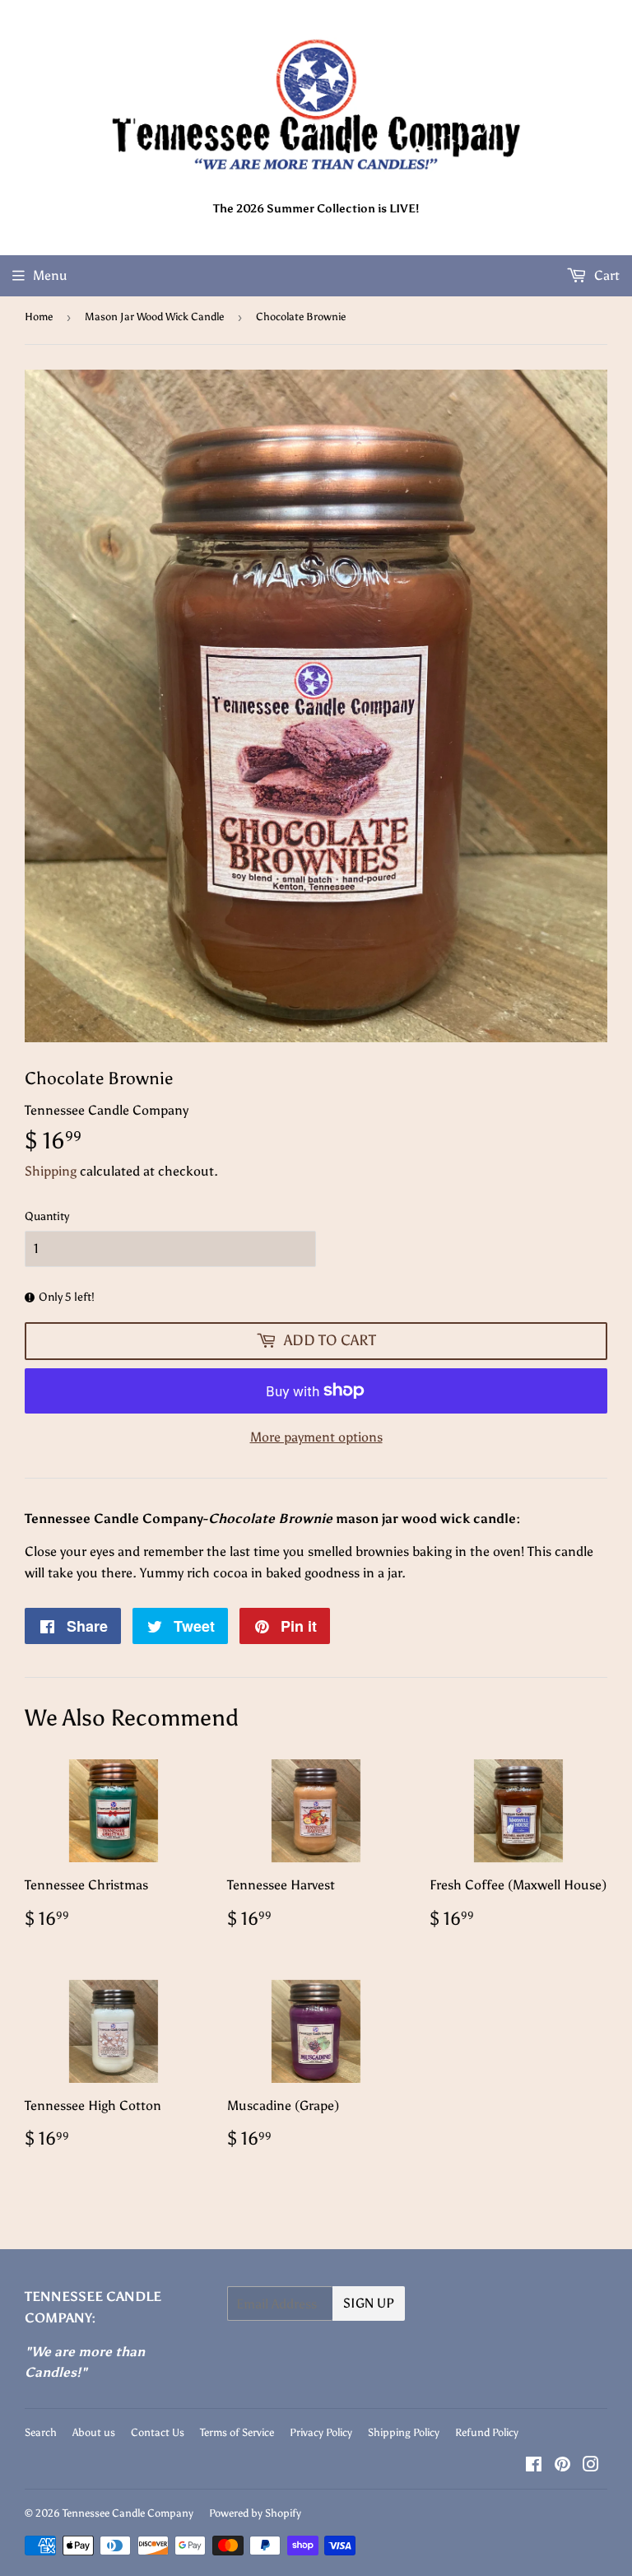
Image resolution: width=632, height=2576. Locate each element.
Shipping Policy (404, 2432)
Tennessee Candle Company (128, 2513)
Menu (50, 275)
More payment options (316, 1437)
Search (41, 2432)
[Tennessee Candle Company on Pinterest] (562, 2466)
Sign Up (369, 2303)
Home (39, 317)
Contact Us (158, 2432)
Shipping (51, 1171)
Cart (605, 275)
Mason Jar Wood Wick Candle (154, 317)
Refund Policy (487, 2432)
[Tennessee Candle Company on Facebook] (534, 2466)
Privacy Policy (321, 2432)
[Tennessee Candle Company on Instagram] (591, 2466)
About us (94, 2432)
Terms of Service (237, 2432)
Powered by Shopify (255, 2513)
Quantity (47, 1216)
